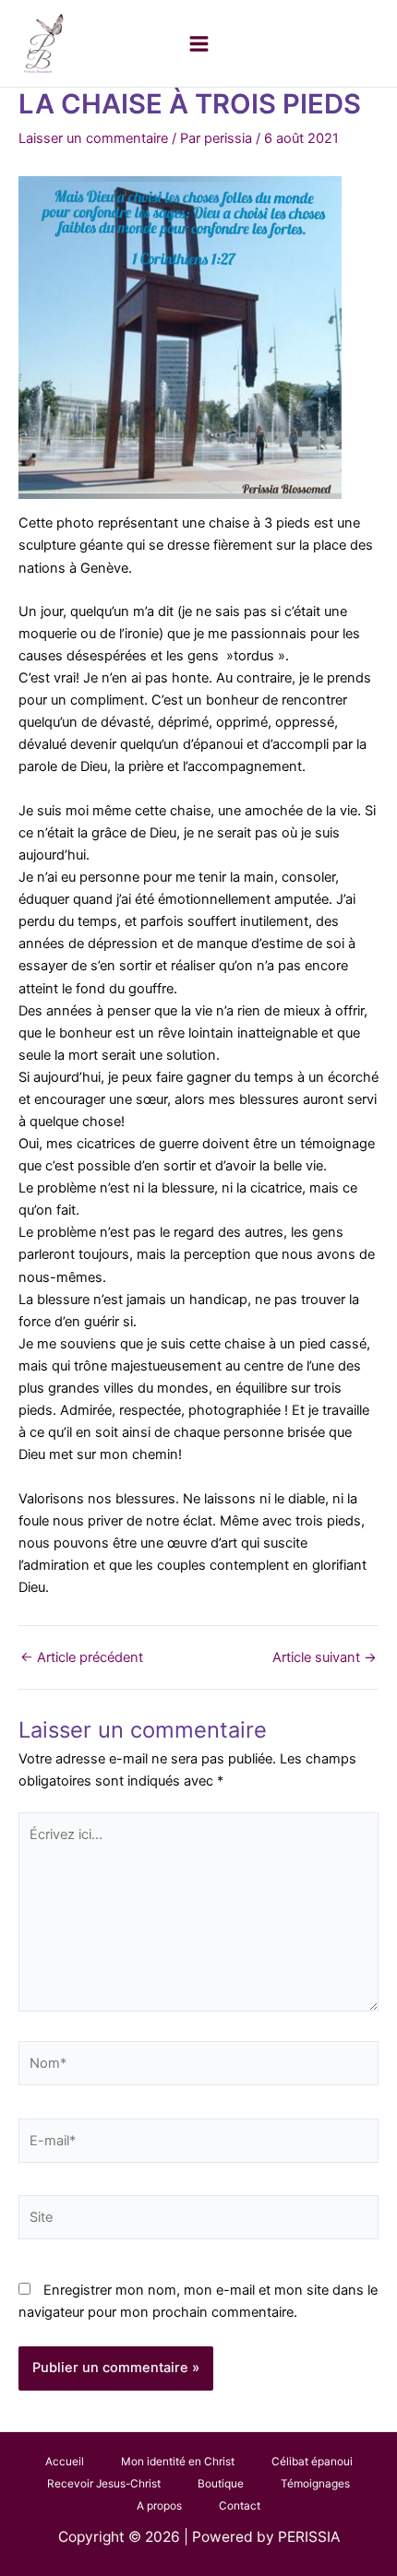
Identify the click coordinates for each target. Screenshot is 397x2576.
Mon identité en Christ (178, 2462)
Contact (240, 2506)
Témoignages (315, 2484)
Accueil (65, 2462)
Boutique (221, 2484)
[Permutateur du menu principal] (199, 44)
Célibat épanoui (312, 2462)
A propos (159, 2506)
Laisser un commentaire (93, 138)
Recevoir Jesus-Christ (104, 2484)
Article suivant (325, 1658)
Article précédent (82, 1658)
